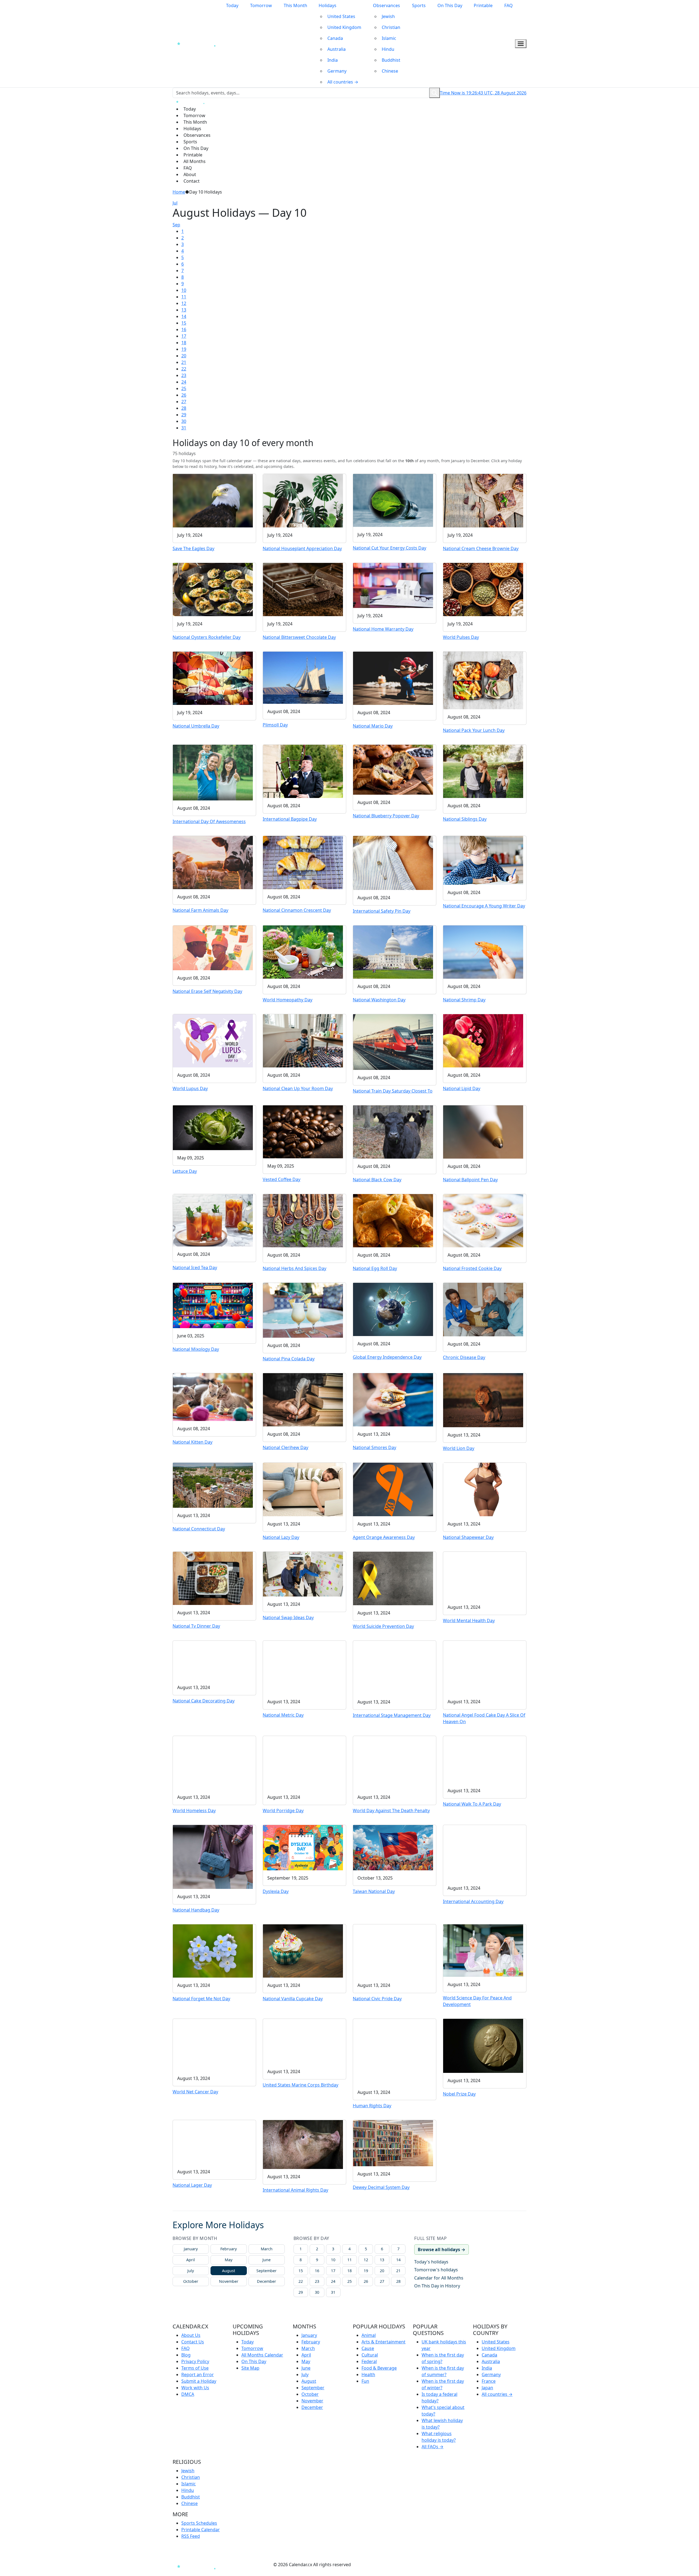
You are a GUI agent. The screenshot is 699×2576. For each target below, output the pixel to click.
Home (179, 192)
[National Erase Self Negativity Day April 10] (213, 947)
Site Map (250, 2368)
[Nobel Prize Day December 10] (483, 2045)
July (191, 2271)
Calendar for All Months (439, 2278)
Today (232, 5)
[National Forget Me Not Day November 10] (213, 1951)
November (229, 2281)
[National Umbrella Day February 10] (213, 678)
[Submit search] (435, 93)
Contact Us (193, 2342)
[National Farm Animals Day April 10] (213, 862)
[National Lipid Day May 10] (483, 1040)
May (229, 2260)
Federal (369, 2361)
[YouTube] (260, 2565)
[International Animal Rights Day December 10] (303, 2144)
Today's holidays (431, 2262)
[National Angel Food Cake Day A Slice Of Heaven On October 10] (483, 1667)
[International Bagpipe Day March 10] (303, 771)
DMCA (188, 2394)
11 (184, 297)
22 (184, 369)
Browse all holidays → (442, 2249)
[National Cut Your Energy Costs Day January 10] (393, 500)
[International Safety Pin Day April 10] (393, 862)
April (191, 2260)
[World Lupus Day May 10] (213, 1040)
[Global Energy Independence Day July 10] (393, 1309)
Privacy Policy (195, 2361)
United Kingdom (344, 27)
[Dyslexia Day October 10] (303, 1847)
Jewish (388, 16)
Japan (487, 2388)
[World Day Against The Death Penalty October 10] (393, 1762)
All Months (195, 161)
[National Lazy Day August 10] (303, 1489)
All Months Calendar (262, 2355)
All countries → (343, 82)
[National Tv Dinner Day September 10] (213, 1578)
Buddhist (391, 60)
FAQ (509, 5)
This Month (295, 5)
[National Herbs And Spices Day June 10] (303, 1220)
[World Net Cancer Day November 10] (213, 2044)
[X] (270, 2565)
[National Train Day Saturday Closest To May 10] (393, 1041)
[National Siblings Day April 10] (483, 771)
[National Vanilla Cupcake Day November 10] (303, 1951)
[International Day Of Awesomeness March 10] (213, 772)
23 (184, 375)
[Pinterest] (250, 2565)
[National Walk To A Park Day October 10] (483, 1759)
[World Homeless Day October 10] (213, 1762)
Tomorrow (261, 5)
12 (184, 303)
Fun (365, 2381)
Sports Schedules (199, 2523)
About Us (191, 2335)
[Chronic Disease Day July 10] (483, 1309)
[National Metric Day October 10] (303, 1667)
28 (184, 408)
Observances (386, 5)
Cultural (370, 2355)
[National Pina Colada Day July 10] (303, 1310)
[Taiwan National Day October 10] (393, 1847)
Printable (483, 5)
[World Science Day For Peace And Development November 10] (483, 1950)
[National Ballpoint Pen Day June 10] (483, 1131)
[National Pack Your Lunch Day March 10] (483, 680)
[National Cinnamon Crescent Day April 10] (303, 862)
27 (184, 402)
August (229, 2271)
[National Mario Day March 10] (393, 678)
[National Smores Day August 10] (393, 1399)
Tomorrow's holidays (436, 2270)
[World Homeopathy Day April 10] (303, 951)
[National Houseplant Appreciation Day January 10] (303, 500)
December (266, 2281)
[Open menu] (521, 44)
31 (184, 428)
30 (184, 421)
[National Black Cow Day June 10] (393, 1131)
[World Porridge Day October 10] (303, 1762)
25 (184, 388)
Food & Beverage (379, 2368)
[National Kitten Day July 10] (213, 1397)
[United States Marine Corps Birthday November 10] (303, 2041)
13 (184, 310)
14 (184, 316)
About (190, 174)
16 (184, 330)
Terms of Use (195, 2368)
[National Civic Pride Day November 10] (393, 1951)
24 (184, 382)
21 (184, 362)
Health (368, 2375)
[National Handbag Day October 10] (213, 1856)
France (489, 2381)
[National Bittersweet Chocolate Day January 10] (303, 589)
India (333, 60)
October (191, 2281)
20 (184, 356)
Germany (337, 71)
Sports (419, 5)
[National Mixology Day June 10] (213, 1305)
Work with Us (195, 2388)
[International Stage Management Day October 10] (393, 1667)
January (191, 2249)
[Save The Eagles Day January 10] (213, 500)
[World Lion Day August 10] (483, 1400)
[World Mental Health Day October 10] (483, 1575)
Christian (391, 27)
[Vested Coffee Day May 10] (303, 1131)
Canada (335, 38)
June (266, 2260)
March (267, 2249)
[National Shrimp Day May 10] (483, 952)
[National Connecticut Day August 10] (213, 1485)
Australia (337, 49)
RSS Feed (191, 2536)
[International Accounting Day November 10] (483, 1852)
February (229, 2249)
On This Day (450, 5)
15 (184, 323)
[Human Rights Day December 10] (393, 2051)
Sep (176, 225)
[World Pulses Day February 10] (483, 589)
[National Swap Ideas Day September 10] (303, 1574)
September (266, 2271)
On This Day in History (437, 2286)
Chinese (390, 71)
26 (184, 395)
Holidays (328, 5)
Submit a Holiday (199, 2381)
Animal (369, 2335)
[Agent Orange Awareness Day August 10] (393, 1489)
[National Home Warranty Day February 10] (393, 585)
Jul (175, 203)
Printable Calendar (201, 2530)
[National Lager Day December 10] (213, 2142)
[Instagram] (240, 2565)
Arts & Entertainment (383, 2342)
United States (341, 16)
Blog (186, 2355)
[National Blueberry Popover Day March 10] (393, 769)
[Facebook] (230, 2565)
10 (184, 290)
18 (184, 343)
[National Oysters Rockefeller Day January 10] (213, 589)
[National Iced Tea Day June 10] (213, 1220)
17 (184, 336)
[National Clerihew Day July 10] (303, 1399)
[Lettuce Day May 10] (213, 1127)
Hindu (388, 49)
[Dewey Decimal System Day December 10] (393, 2143)
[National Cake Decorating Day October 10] (213, 1660)
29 (184, 415)
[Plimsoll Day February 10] (303, 677)
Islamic (389, 38)
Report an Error (198, 2375)
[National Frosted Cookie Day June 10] (483, 1220)
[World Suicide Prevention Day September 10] (393, 1578)
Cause (368, 2348)
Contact (192, 181)
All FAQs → (433, 2447)
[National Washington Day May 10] (393, 951)
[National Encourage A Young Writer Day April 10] (483, 860)
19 (184, 349)
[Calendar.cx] (198, 2566)
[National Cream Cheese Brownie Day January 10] (483, 500)
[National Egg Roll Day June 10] (393, 1220)
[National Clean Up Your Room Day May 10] (303, 1040)
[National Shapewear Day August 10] (483, 1489)
